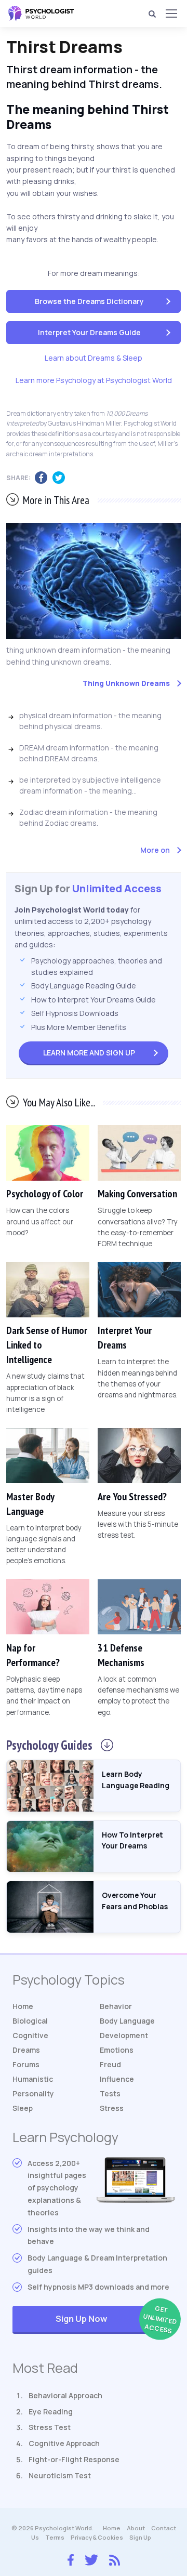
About (136, 2528)
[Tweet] (61, 478)
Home (23, 2006)
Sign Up (89, 1053)
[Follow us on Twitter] (91, 2559)
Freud (110, 2064)
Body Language (127, 2021)
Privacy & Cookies (97, 2537)
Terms (55, 2537)
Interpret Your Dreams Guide (89, 332)
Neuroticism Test (60, 2475)
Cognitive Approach (64, 2443)
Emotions (117, 2050)
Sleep (23, 2108)
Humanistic (33, 2079)
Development (124, 2035)
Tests (110, 2093)
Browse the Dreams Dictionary (89, 301)
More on (155, 850)
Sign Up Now (115, 2320)
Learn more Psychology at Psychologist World (94, 380)
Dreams (26, 2050)
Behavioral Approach (65, 2395)
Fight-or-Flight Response (74, 2459)
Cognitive (30, 2035)
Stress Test (50, 2427)
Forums (26, 2064)
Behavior (116, 2006)
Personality (33, 2093)
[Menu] (171, 14)
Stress (112, 2108)
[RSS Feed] (115, 2558)
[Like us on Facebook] (71, 2557)
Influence (117, 2079)
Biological (30, 2021)
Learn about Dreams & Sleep (94, 358)
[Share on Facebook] (44, 478)
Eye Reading (51, 2412)
